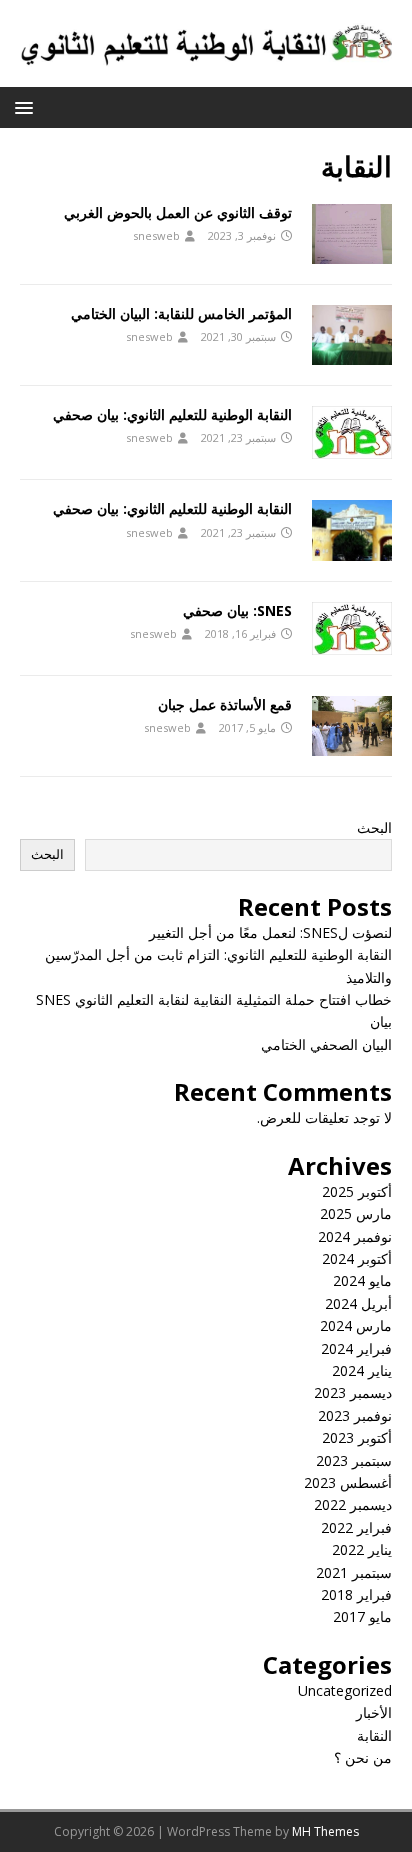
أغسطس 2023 (348, 1482)
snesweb (156, 235)
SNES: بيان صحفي (237, 610)
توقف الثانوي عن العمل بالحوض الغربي (178, 212)
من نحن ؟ (363, 1757)
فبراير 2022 (356, 1527)
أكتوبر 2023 (357, 1437)
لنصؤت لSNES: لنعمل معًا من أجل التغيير (270, 932)
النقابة (374, 1735)
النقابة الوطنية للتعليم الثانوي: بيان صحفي (172, 414)
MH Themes (325, 1831)
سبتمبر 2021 (354, 1572)
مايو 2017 (362, 1616)
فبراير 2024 (356, 1348)
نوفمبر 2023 (355, 1415)
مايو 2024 (362, 1280)
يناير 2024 (362, 1370)
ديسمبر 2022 (353, 1504)
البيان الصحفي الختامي (326, 1044)
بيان (381, 1021)
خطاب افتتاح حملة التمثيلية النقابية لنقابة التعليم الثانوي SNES (214, 999)
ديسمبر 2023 (353, 1392)
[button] (27, 106)
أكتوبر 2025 (357, 1191)
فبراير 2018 (356, 1594)
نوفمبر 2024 (355, 1236)
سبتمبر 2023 (354, 1460)
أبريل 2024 (358, 1303)
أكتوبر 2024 (357, 1258)
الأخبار (374, 1712)
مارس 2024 (356, 1325)
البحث (374, 827)
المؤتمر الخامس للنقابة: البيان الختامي (181, 313)
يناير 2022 (362, 1549)
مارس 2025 (356, 1213)
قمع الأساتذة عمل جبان (225, 704)
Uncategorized (345, 1690)
